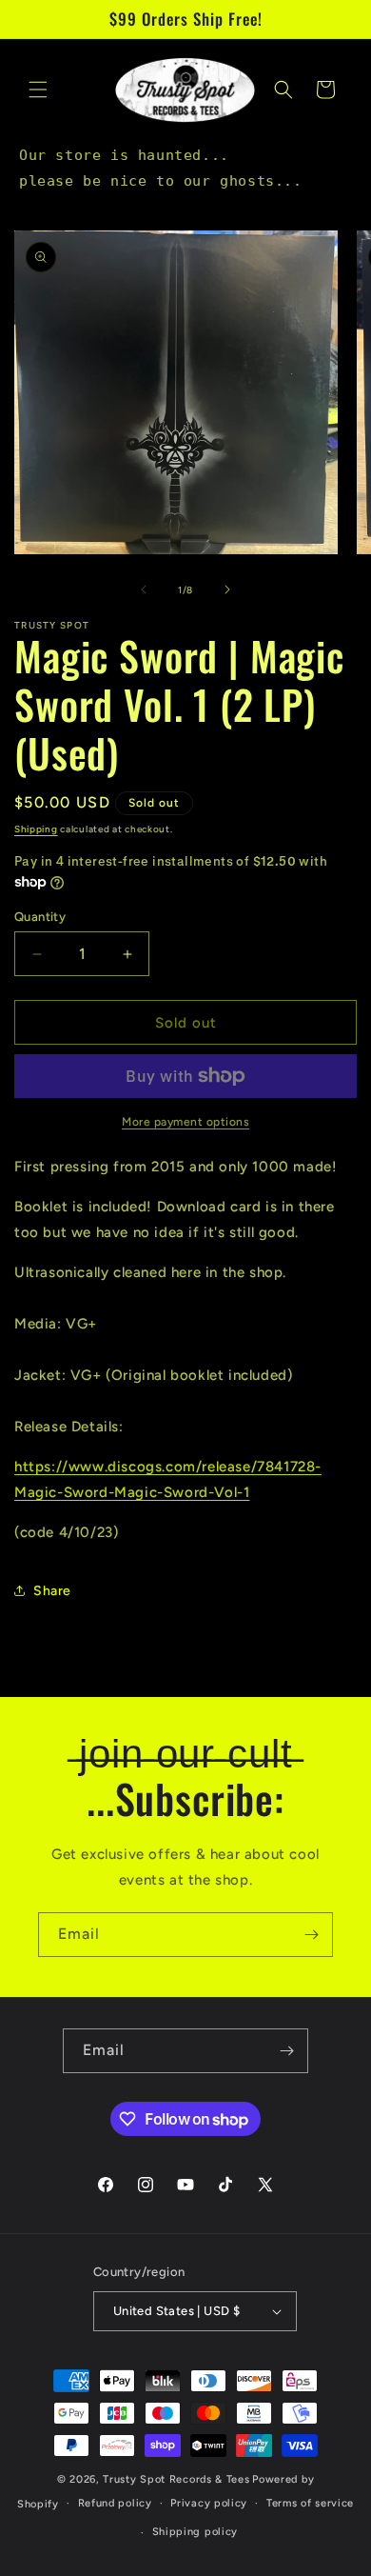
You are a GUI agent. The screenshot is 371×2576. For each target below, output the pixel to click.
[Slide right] (227, 589)
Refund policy (115, 2503)
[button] (38, 90)
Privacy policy (209, 2503)
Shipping (36, 829)
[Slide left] (144, 589)
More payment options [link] (185, 1122)
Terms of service (310, 2503)
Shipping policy (195, 2532)
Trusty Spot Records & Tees (176, 2479)
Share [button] (52, 1591)
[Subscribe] (311, 1935)
